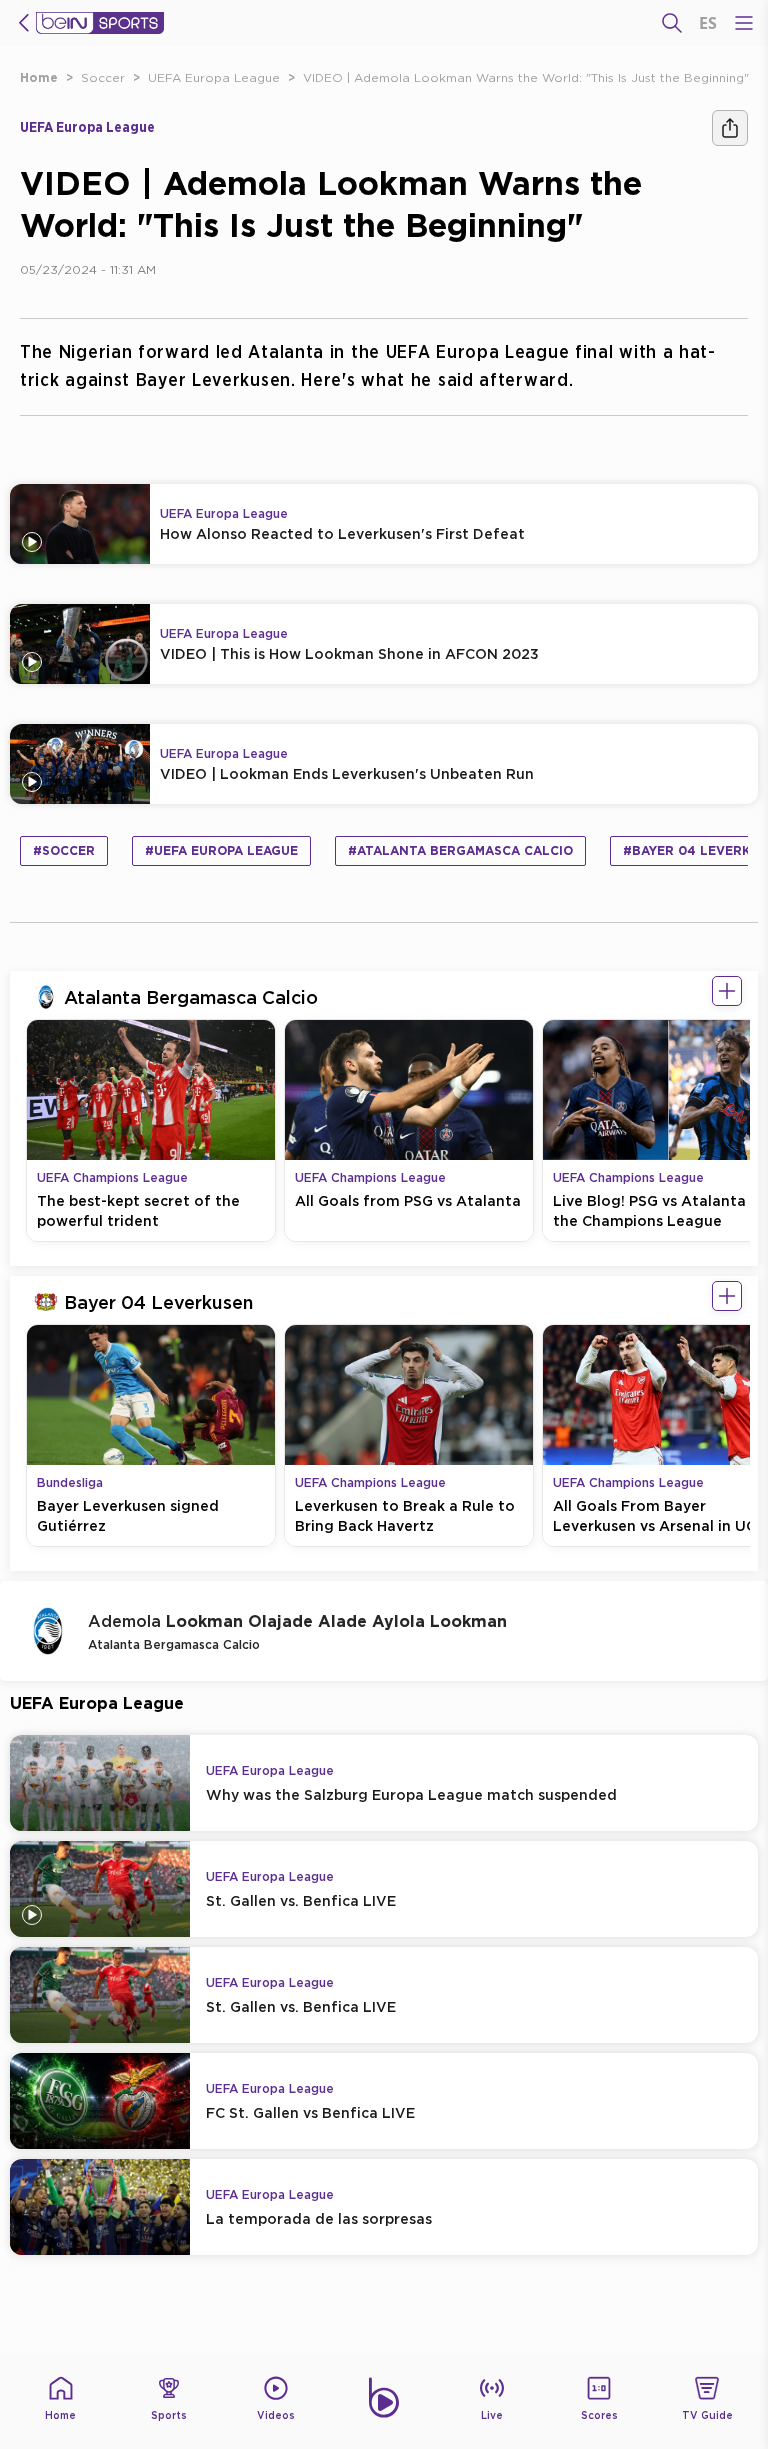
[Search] (672, 23)
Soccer (103, 77)
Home (39, 77)
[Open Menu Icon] (744, 23)
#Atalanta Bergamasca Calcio (460, 850)
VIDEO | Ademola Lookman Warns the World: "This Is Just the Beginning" (526, 77)
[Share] (730, 128)
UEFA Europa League (214, 77)
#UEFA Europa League (221, 850)
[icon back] (24, 23)
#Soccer (64, 850)
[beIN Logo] (100, 23)
